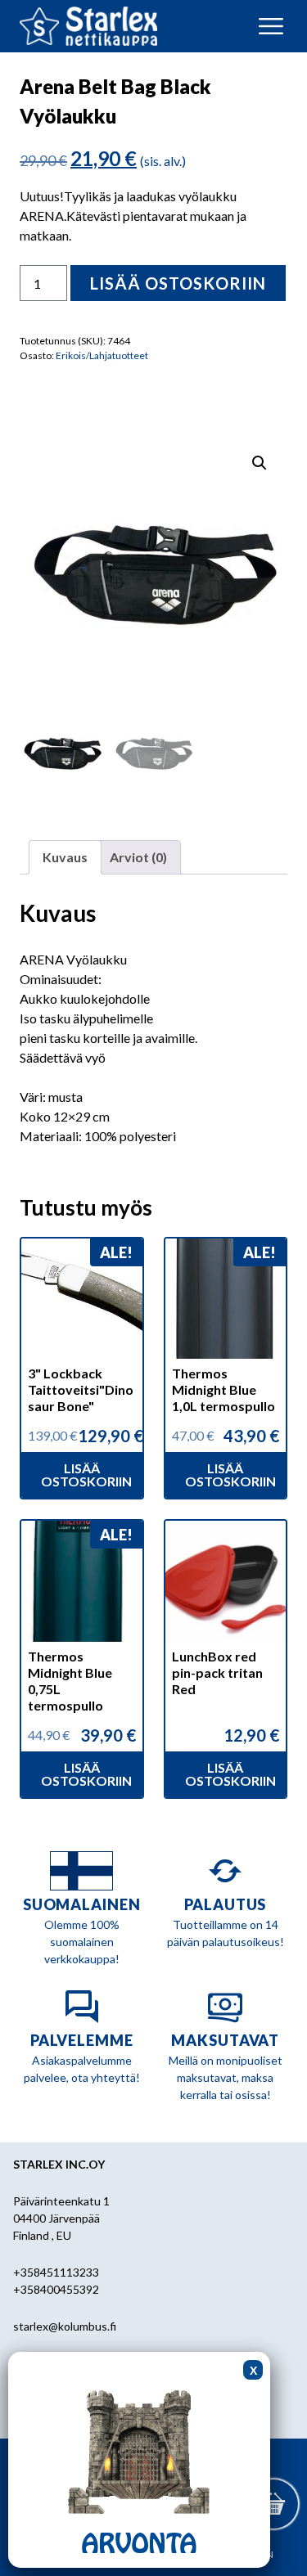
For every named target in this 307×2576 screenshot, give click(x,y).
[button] (260, 463)
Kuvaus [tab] (65, 857)
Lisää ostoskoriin (178, 283)
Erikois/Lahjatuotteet (102, 355)
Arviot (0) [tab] (138, 857)
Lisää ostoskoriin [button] (86, 1475)
